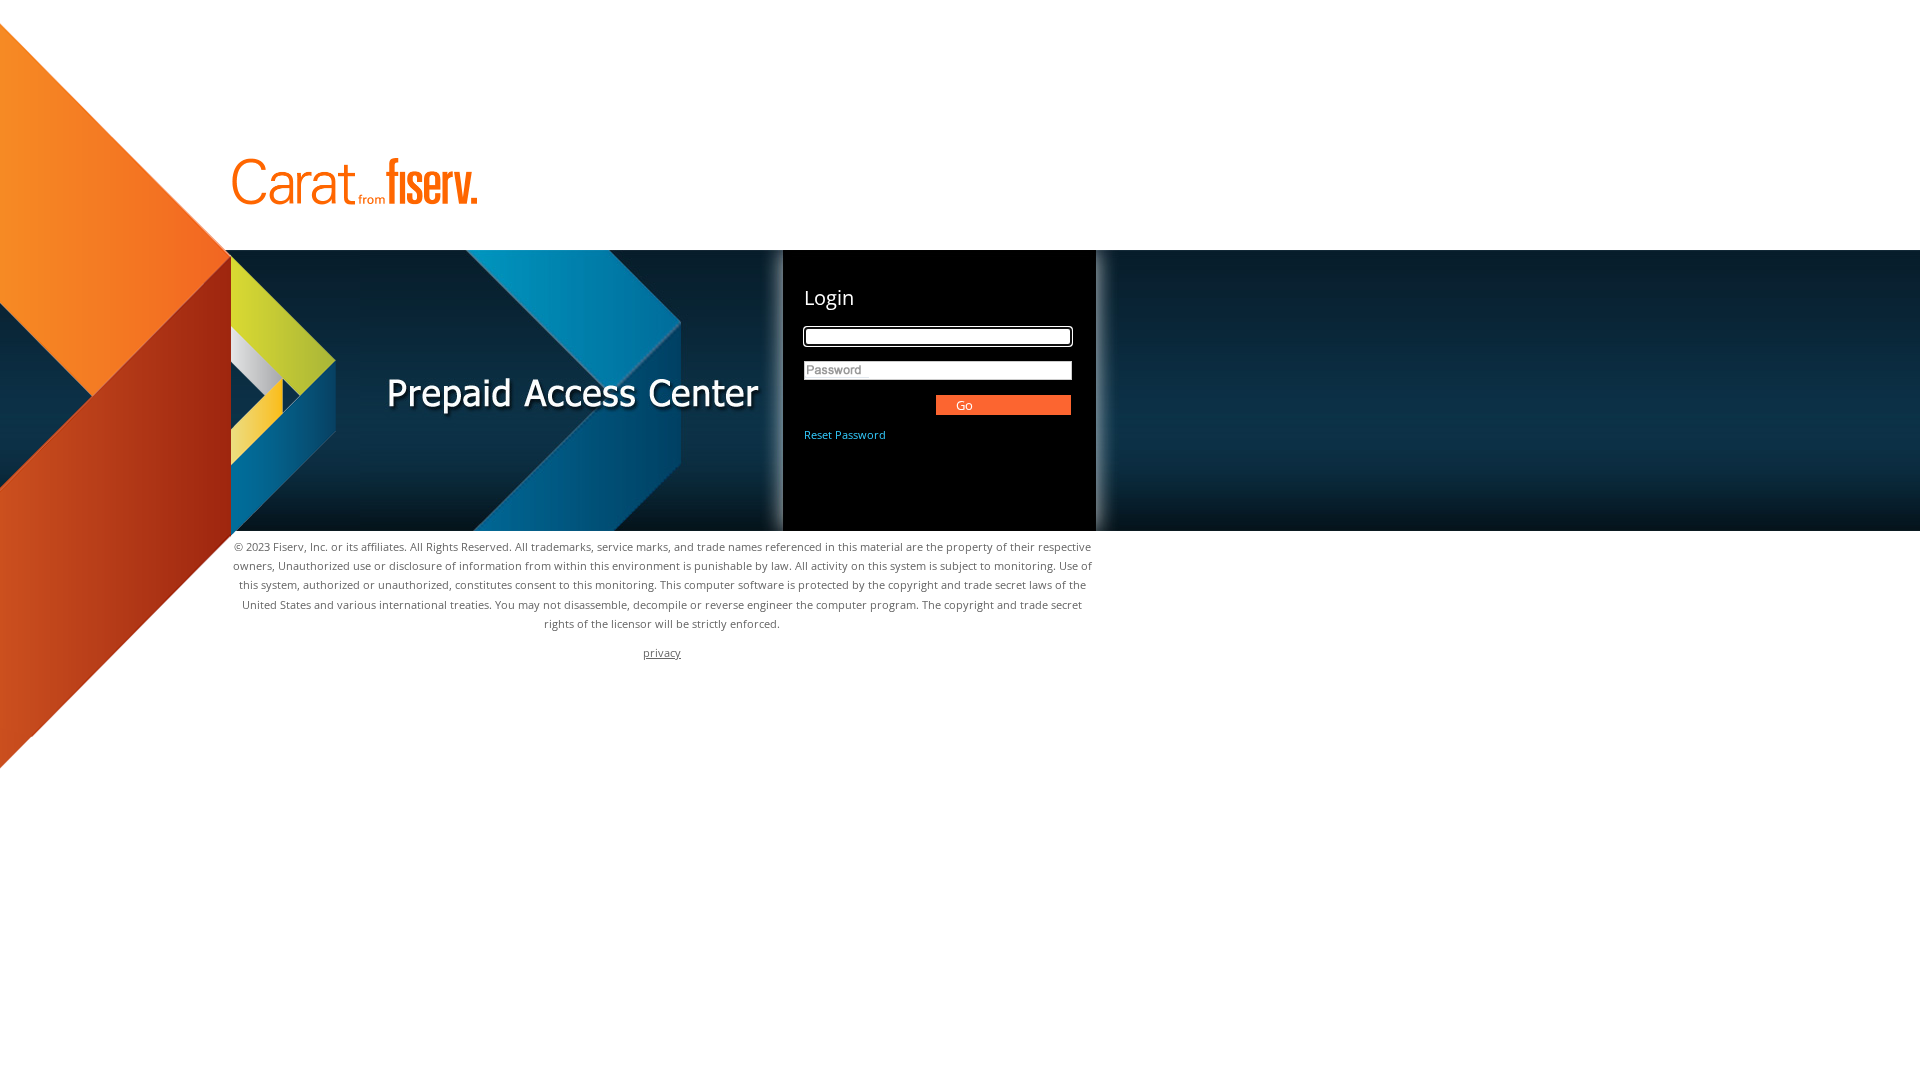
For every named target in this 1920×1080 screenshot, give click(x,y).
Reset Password (845, 434)
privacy (662, 652)
